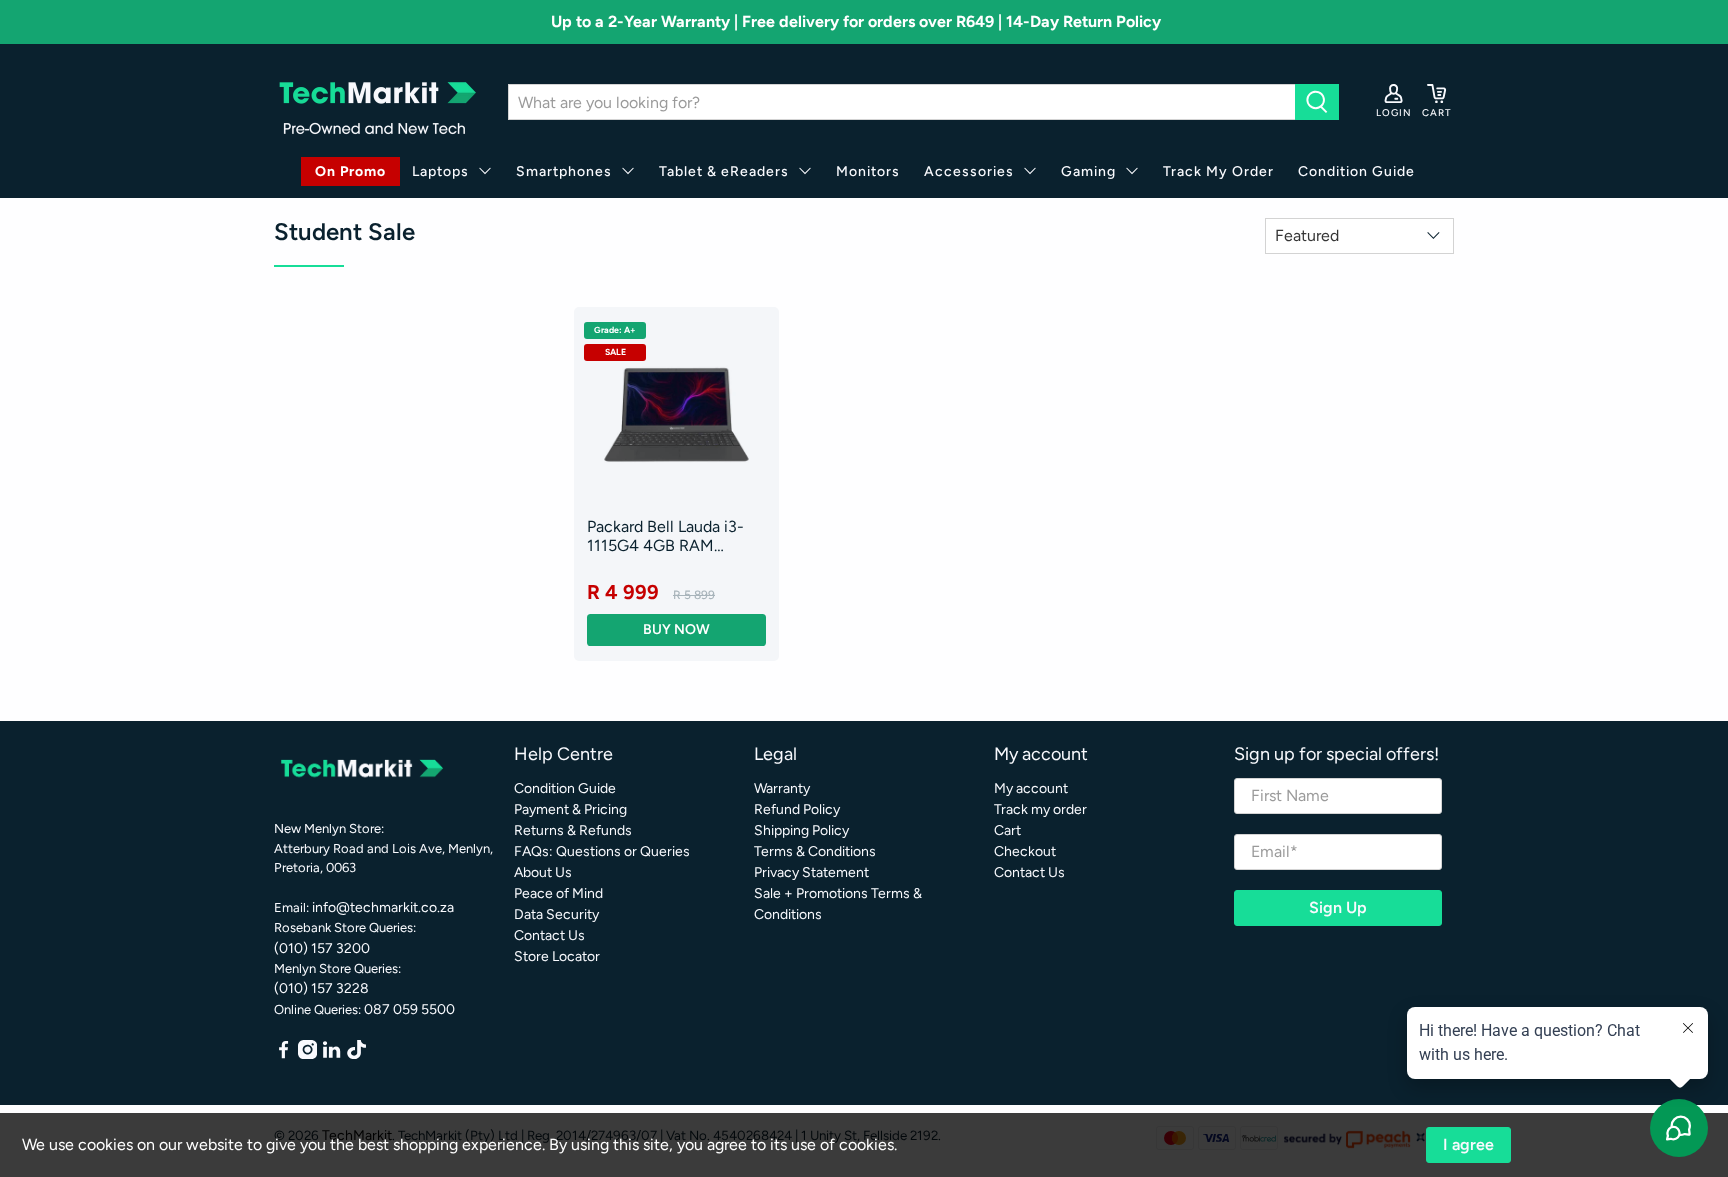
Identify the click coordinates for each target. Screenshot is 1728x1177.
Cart (1007, 830)
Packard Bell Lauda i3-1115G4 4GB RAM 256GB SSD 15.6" (665, 536)
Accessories (969, 171)
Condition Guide (1356, 171)
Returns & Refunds (573, 830)
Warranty (782, 788)
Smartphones (564, 171)
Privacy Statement (811, 872)
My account (1031, 788)
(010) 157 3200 (322, 948)
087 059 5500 (409, 1009)
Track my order (1040, 809)
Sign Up (1338, 907)
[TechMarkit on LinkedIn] (331, 1054)
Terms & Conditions (815, 851)
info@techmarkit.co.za (383, 907)
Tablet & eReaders (724, 171)
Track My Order (1218, 171)
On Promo (350, 171)
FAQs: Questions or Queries (602, 851)
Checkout (1025, 851)
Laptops (440, 171)
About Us (543, 872)
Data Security (556, 914)
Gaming (1088, 171)
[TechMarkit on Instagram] (307, 1054)
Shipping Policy (801, 830)
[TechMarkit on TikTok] (356, 1054)
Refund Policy (797, 809)
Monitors (868, 171)
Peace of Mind (558, 893)
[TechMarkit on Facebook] (283, 1054)
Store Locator (557, 956)
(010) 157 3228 (321, 988)
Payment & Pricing (570, 809)
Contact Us (549, 935)
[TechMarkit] (376, 102)
